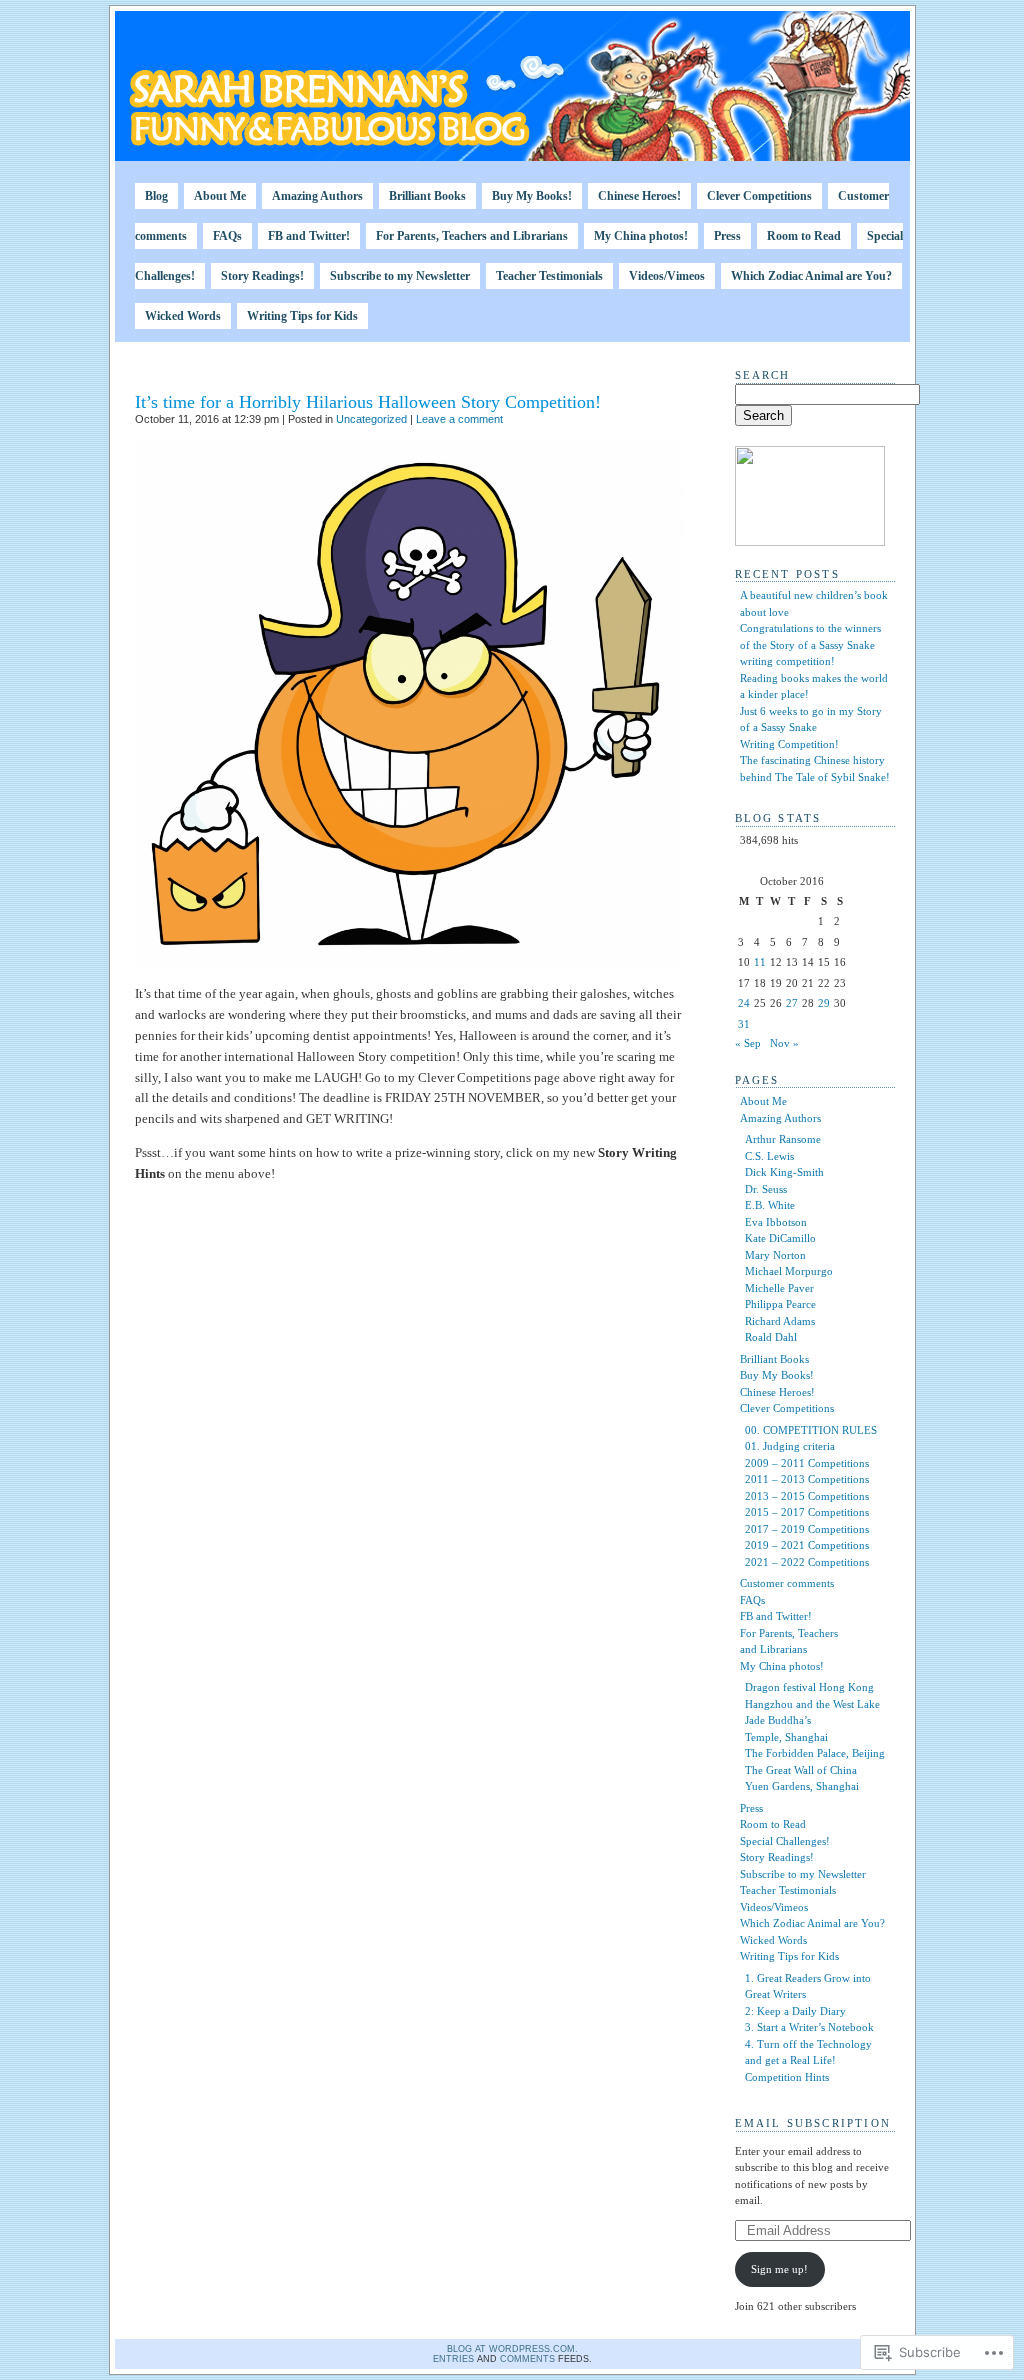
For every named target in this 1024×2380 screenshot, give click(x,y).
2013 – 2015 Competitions (807, 1496)
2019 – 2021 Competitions (807, 1545)
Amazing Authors (317, 196)
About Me (220, 196)
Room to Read (804, 236)
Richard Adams (780, 1321)
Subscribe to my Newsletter (400, 276)
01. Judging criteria (790, 1446)
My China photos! (641, 236)
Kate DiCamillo (780, 1238)
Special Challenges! (785, 1841)
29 (824, 1003)
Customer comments (787, 1583)
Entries (453, 2359)
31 (744, 1024)
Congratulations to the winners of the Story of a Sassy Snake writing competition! (810, 644)
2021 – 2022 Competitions (807, 1562)
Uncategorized (371, 419)
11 (760, 962)
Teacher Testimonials (549, 276)
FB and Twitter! (309, 236)
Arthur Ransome (783, 1139)
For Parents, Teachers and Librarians (472, 236)
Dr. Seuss (766, 1189)
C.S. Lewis (769, 1156)
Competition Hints (787, 2077)
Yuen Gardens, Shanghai (802, 1786)
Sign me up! (779, 2269)
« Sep (748, 1043)
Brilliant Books (427, 196)
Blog (156, 196)
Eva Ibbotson (776, 1222)
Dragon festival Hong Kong (809, 1687)
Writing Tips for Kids (302, 316)
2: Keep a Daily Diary (795, 2011)
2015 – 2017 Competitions (807, 1512)
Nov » (784, 1043)
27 (792, 1003)
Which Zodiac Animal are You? (811, 276)
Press (727, 236)
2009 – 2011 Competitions (807, 1463)
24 (744, 1003)
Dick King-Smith (784, 1172)
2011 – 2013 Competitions (807, 1479)
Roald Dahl (771, 1337)
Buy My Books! (532, 196)
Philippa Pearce (780, 1304)
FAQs (227, 236)
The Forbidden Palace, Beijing (815, 1753)
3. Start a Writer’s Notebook (809, 2027)
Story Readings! (262, 276)
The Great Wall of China (801, 1770)
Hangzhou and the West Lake (812, 1704)
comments (527, 2359)
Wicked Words (183, 316)
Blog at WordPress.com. (512, 2349)
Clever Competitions (759, 196)
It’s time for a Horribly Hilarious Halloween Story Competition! (368, 402)
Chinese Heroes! (639, 196)
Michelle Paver (779, 1288)
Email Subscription (813, 2123)
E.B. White (770, 1205)
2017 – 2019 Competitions (807, 1529)
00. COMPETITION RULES (811, 1430)
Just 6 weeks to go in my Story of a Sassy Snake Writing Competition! (811, 727)
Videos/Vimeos (667, 276)
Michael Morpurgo (789, 1271)
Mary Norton (775, 1255)
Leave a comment (459, 419)
